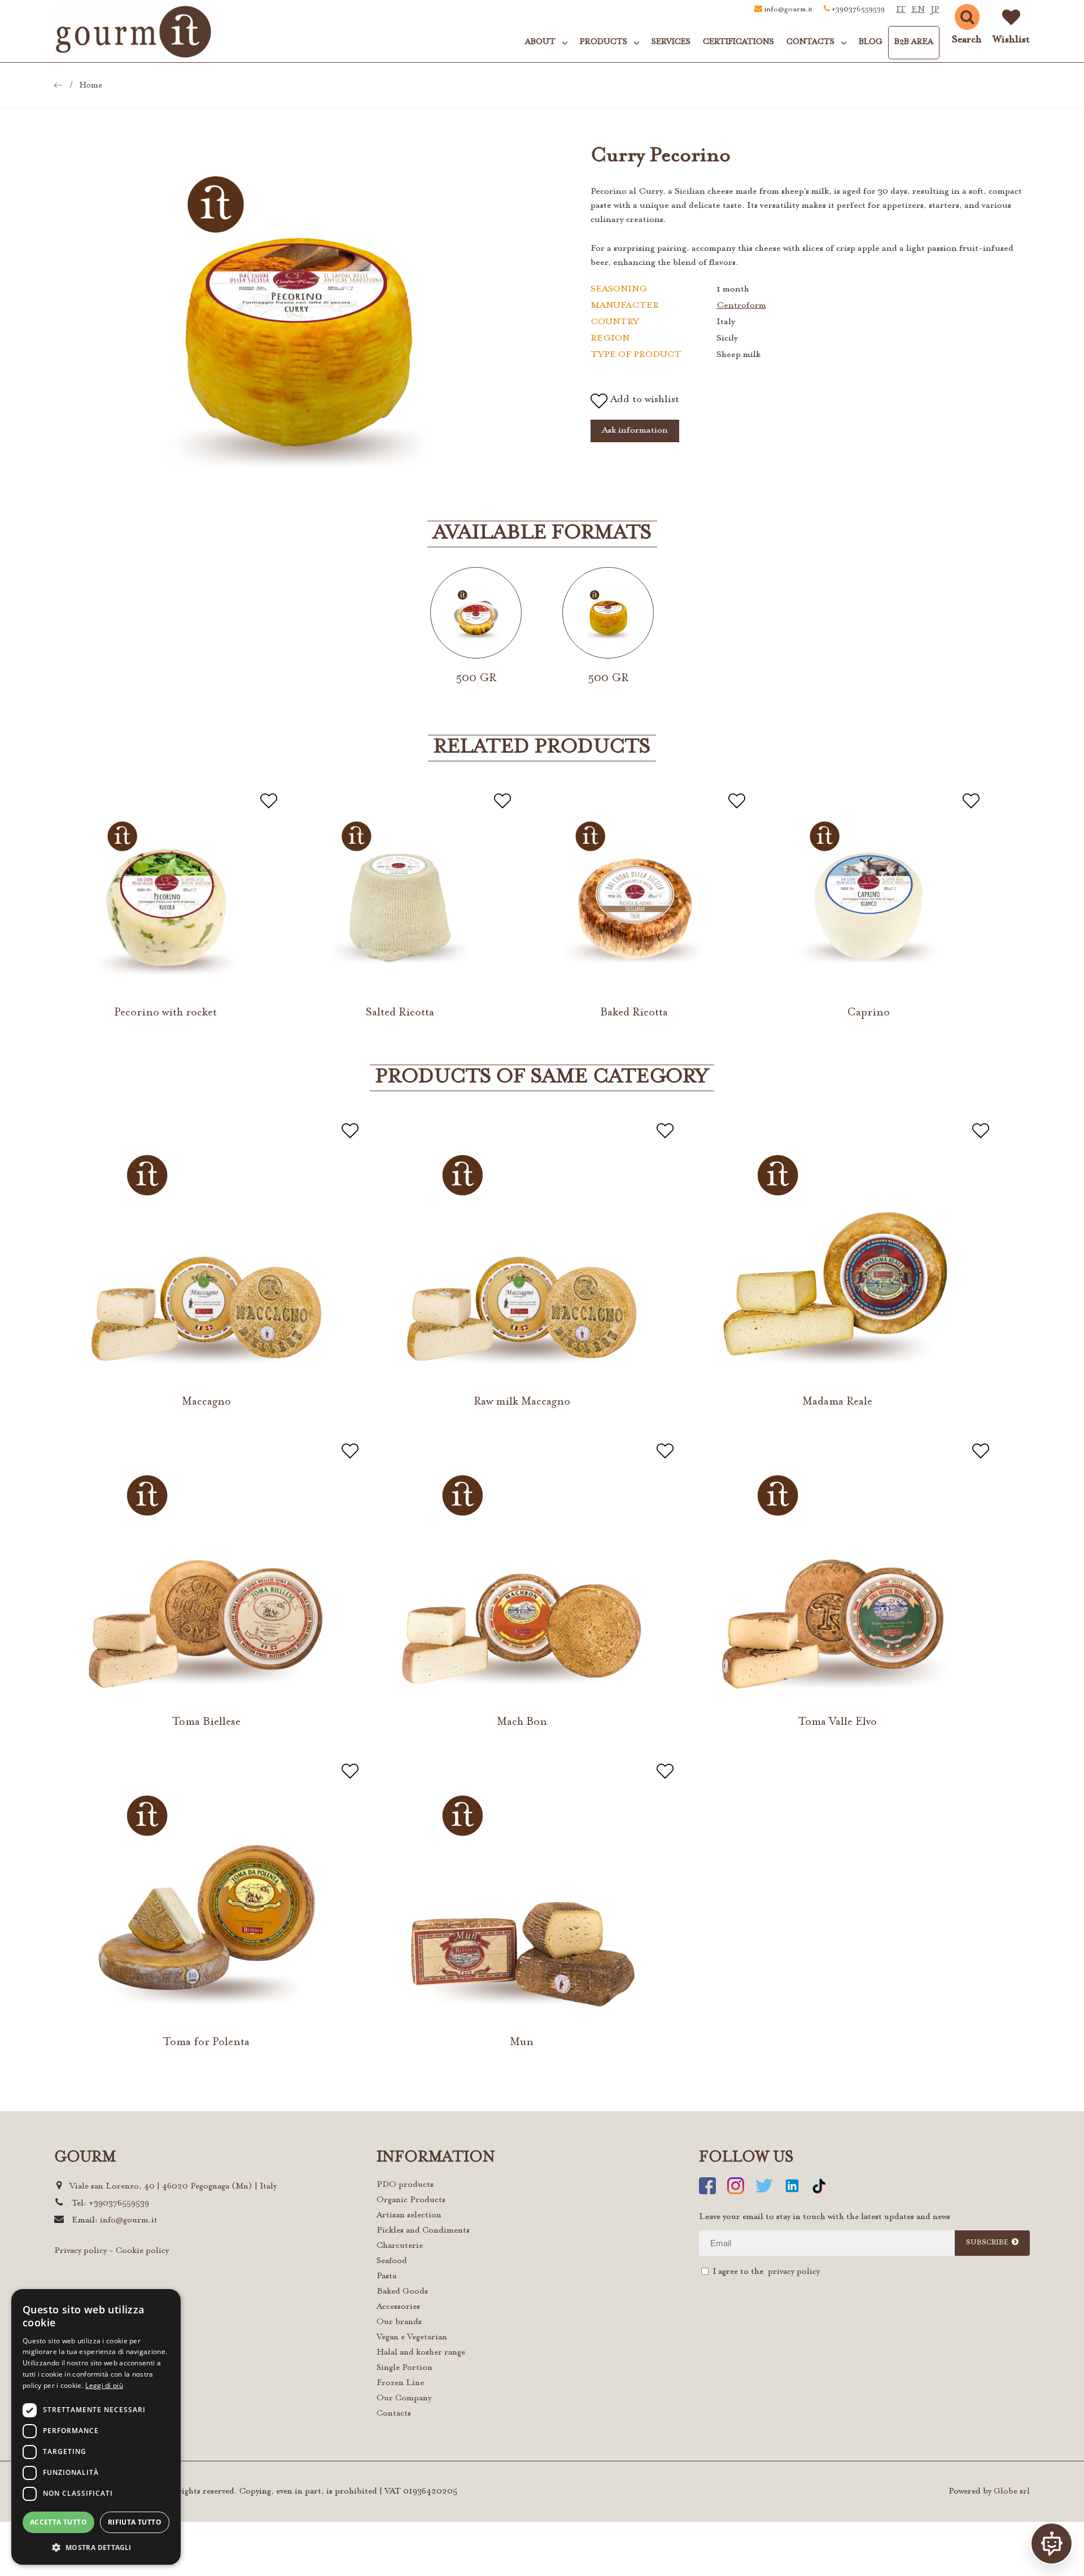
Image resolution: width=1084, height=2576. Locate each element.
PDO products (405, 2185)
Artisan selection (409, 2215)
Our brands (399, 2322)
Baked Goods (402, 2292)
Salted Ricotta (400, 1013)
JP (935, 10)
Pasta (386, 2276)
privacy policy (794, 2272)
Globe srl (1012, 2492)
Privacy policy (80, 2251)
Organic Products (411, 2200)
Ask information (635, 430)
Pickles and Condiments (423, 2231)
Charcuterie (400, 2246)
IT (901, 10)
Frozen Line (400, 2383)
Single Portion (405, 2368)
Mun (522, 2042)
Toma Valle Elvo (837, 1722)
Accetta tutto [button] (58, 2522)
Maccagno (206, 1402)
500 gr (476, 678)
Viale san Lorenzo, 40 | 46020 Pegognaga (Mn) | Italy (173, 2187)
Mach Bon (522, 1722)
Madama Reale (837, 1402)
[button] (96, 2547)
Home (91, 86)
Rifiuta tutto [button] (135, 2522)
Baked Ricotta (634, 1013)
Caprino (868, 1013)
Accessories (398, 2307)
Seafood (392, 2261)
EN (918, 10)
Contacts (394, 2414)
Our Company (404, 2398)
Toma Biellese (206, 1722)
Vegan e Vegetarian (412, 2337)
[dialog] (96, 2427)
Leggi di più (104, 2385)
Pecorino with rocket (165, 1013)
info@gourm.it (788, 10)
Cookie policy (142, 2251)
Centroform (741, 306)
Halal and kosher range (421, 2353)
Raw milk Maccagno (522, 1402)
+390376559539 (858, 10)
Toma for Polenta (206, 2042)
